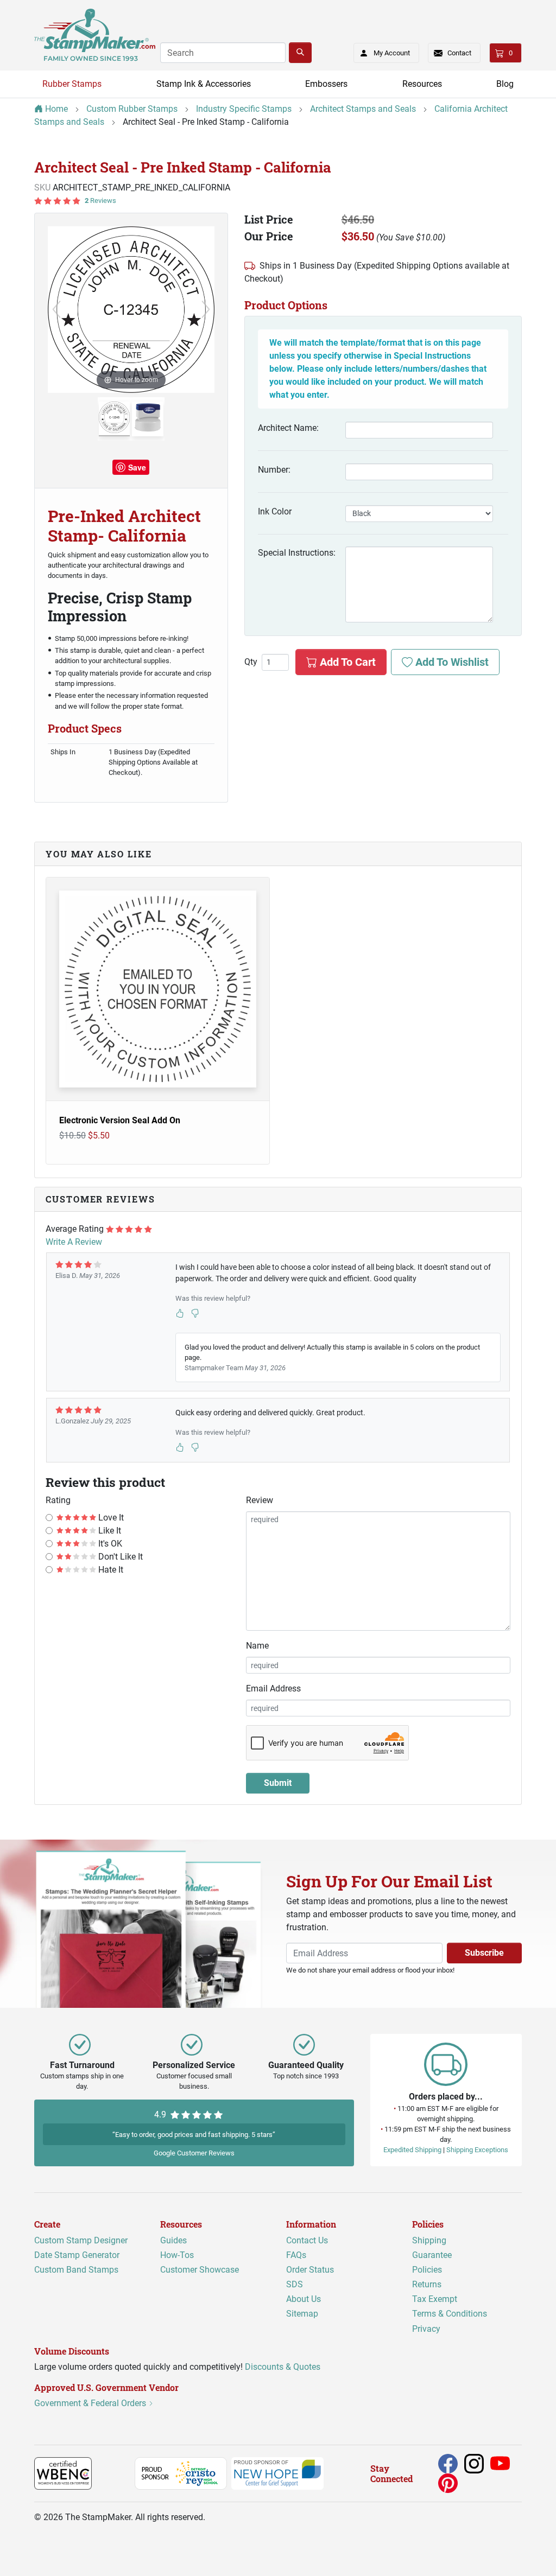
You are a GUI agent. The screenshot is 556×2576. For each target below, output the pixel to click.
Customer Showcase (200, 2270)
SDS (295, 2284)
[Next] (206, 309)
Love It (110, 1518)
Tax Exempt (435, 2299)
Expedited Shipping (412, 2150)
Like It (109, 1531)
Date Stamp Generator (77, 2255)
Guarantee (432, 2255)
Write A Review (74, 1242)
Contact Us (307, 2240)
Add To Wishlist (451, 662)
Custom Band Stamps (76, 2270)
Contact (459, 53)
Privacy (426, 2329)
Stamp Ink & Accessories (204, 84)
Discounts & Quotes (283, 2367)
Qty (251, 662)
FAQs (296, 2255)
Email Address (273, 1688)
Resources (422, 84)
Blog (505, 84)
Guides (173, 2240)
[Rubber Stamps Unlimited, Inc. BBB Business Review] (115, 2473)
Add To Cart (346, 662)
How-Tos (177, 2255)
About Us (304, 2299)
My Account (392, 53)
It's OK (109, 1544)
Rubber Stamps (72, 84)
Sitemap (302, 2314)
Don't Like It (119, 1557)
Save (137, 467)
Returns (427, 2284)
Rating (58, 1500)
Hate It (110, 1570)
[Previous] (56, 309)
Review (260, 1500)
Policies (427, 2270)
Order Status (310, 2270)
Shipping (429, 2240)
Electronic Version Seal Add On (120, 1120)
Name (257, 1646)
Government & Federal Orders (91, 2403)
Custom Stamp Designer (81, 2240)
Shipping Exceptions (477, 2150)
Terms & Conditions (450, 2314)
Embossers (326, 84)
